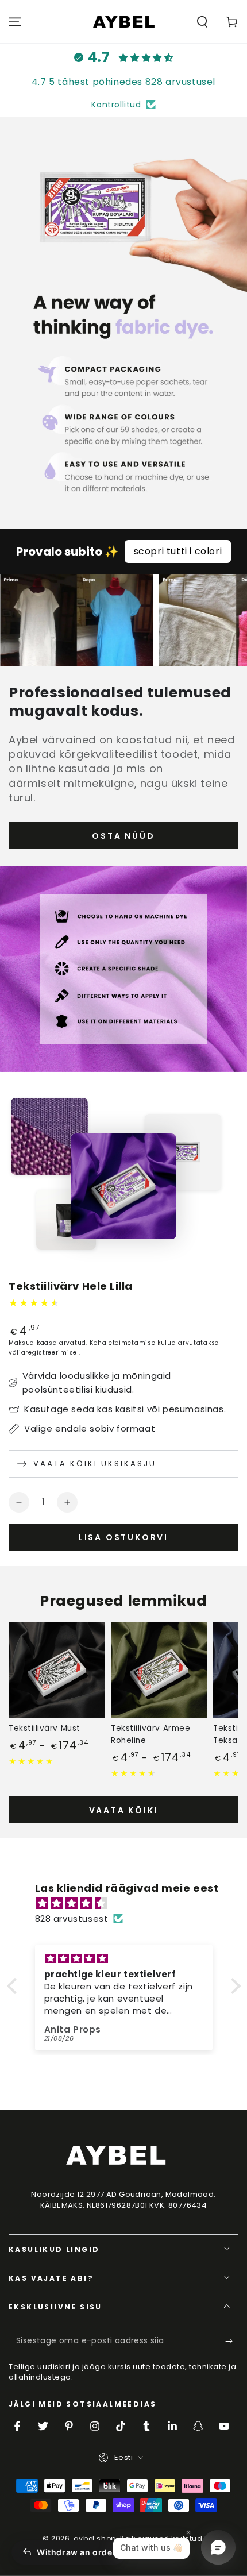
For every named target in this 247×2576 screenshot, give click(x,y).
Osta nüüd (123, 836)
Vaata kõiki (124, 1810)
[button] (202, 22)
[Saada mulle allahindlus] (232, 2342)
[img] (130, 1903)
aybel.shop (95, 2538)
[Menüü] (15, 22)
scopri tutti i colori (178, 551)
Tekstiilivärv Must (45, 1728)
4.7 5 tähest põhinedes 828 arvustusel (123, 82)
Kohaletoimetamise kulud (133, 1343)
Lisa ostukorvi (123, 1537)
